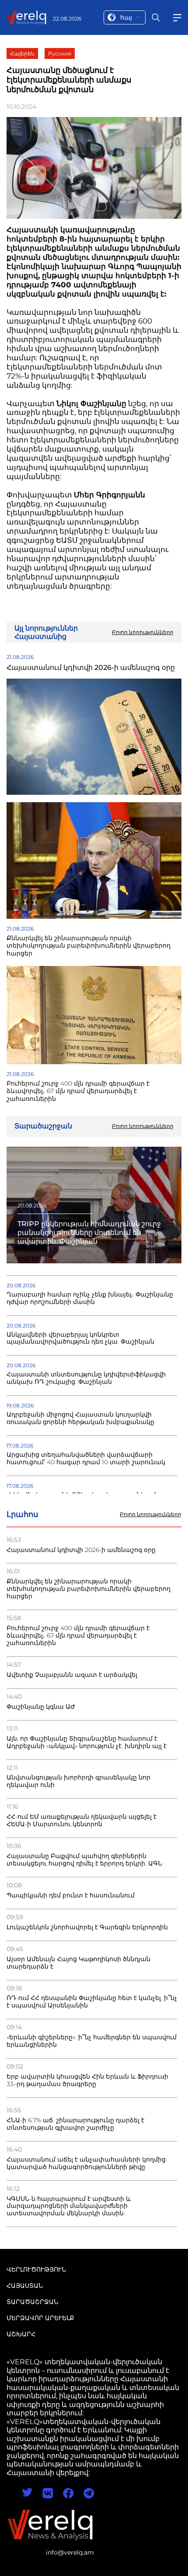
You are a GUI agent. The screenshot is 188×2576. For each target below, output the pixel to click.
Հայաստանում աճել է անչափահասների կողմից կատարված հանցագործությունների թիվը (86, 2163)
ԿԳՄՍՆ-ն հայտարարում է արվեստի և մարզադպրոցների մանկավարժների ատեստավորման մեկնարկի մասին (69, 2206)
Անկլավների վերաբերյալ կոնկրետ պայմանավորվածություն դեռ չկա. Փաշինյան (80, 1338)
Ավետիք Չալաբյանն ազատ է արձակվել (72, 1675)
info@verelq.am (70, 2552)
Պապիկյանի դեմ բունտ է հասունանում (71, 1895)
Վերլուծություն (36, 2269)
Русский (60, 53)
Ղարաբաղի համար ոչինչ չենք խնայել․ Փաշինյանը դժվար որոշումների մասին (90, 1298)
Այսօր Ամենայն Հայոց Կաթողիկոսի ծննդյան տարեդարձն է (78, 1963)
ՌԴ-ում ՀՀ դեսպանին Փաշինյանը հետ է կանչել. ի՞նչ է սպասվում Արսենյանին (92, 2002)
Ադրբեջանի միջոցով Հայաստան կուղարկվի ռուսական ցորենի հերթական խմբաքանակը (80, 1418)
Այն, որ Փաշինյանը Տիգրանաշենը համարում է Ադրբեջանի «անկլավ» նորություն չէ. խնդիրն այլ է (87, 1742)
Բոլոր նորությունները (151, 1514)
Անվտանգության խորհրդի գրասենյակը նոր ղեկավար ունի (78, 1781)
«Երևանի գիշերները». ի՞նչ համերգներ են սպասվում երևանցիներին (92, 2041)
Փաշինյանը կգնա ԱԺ (41, 1707)
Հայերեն (22, 53)
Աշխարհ (21, 2334)
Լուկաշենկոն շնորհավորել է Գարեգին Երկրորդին (87, 1927)
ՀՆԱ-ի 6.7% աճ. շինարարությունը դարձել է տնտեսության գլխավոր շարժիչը (75, 2124)
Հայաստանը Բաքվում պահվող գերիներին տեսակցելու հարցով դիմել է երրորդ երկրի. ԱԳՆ (84, 1860)
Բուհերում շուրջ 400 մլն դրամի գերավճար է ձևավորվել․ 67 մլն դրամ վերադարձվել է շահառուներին (78, 1636)
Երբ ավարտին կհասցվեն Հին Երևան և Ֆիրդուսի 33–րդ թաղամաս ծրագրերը (87, 2080)
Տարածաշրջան (32, 2302)
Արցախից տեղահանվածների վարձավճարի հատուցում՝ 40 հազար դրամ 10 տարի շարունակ (86, 1459)
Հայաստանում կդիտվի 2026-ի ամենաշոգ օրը (81, 1550)
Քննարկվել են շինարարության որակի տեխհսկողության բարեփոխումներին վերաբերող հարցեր (89, 1589)
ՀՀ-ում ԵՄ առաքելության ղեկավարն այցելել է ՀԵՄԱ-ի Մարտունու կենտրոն (82, 1821)
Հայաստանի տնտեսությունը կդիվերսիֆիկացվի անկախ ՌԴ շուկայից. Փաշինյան (86, 1378)
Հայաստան (25, 2286)
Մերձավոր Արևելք (40, 2318)
